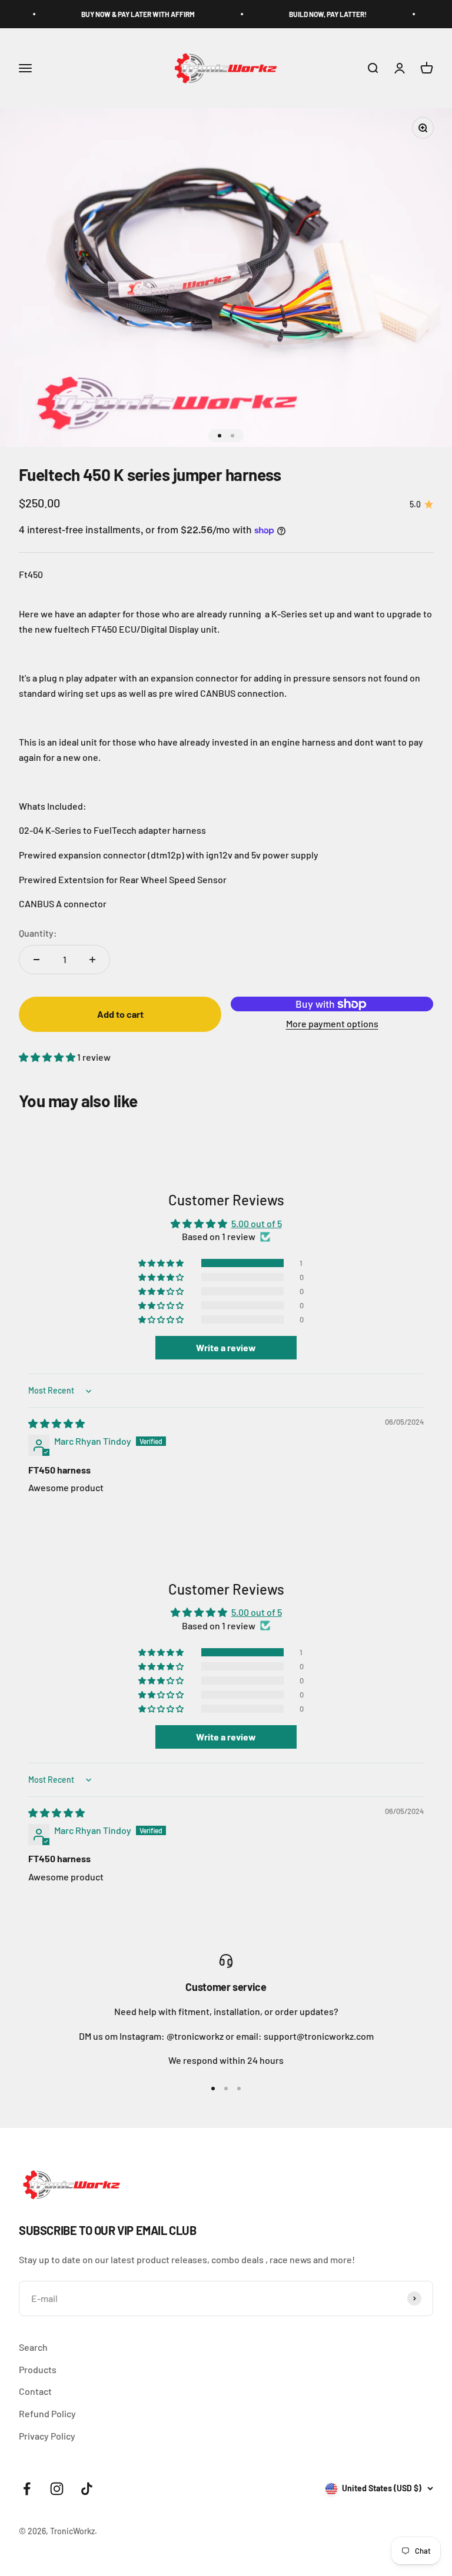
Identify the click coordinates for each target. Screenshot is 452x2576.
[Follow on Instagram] (57, 2489)
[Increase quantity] (92, 960)
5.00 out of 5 (257, 1223)
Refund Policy (47, 2413)
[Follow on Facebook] (27, 2489)
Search (33, 2347)
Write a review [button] (226, 1347)
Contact (35, 2391)
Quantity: (38, 933)
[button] (48, 1057)
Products (38, 2369)
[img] (56, 1423)
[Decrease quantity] (36, 960)
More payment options (332, 1023)
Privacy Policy (47, 2436)
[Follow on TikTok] (87, 2489)
